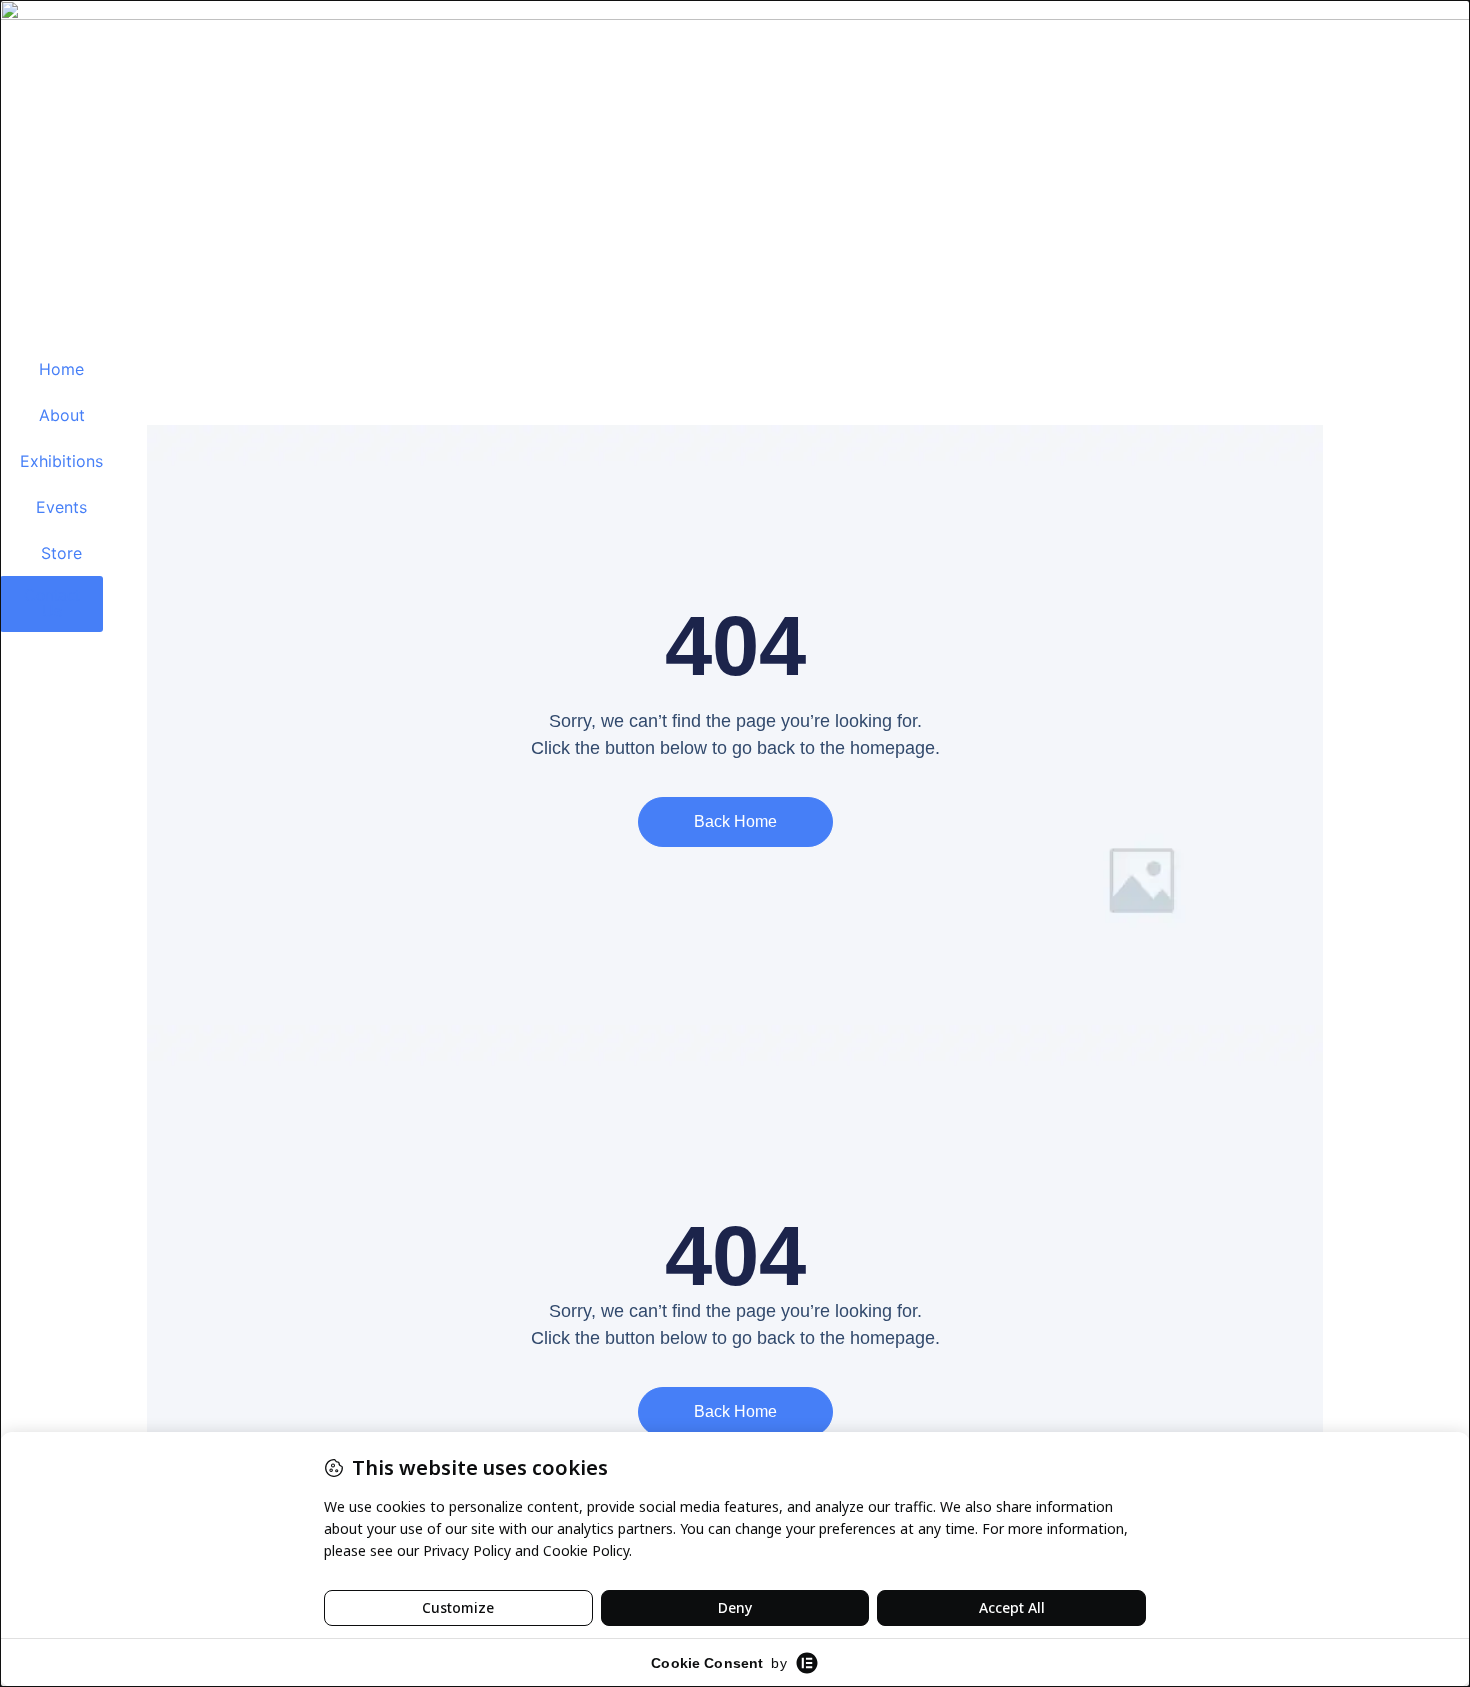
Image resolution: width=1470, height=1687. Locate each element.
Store (61, 553)
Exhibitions (61, 461)
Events (61, 507)
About (62, 415)
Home (61, 369)
